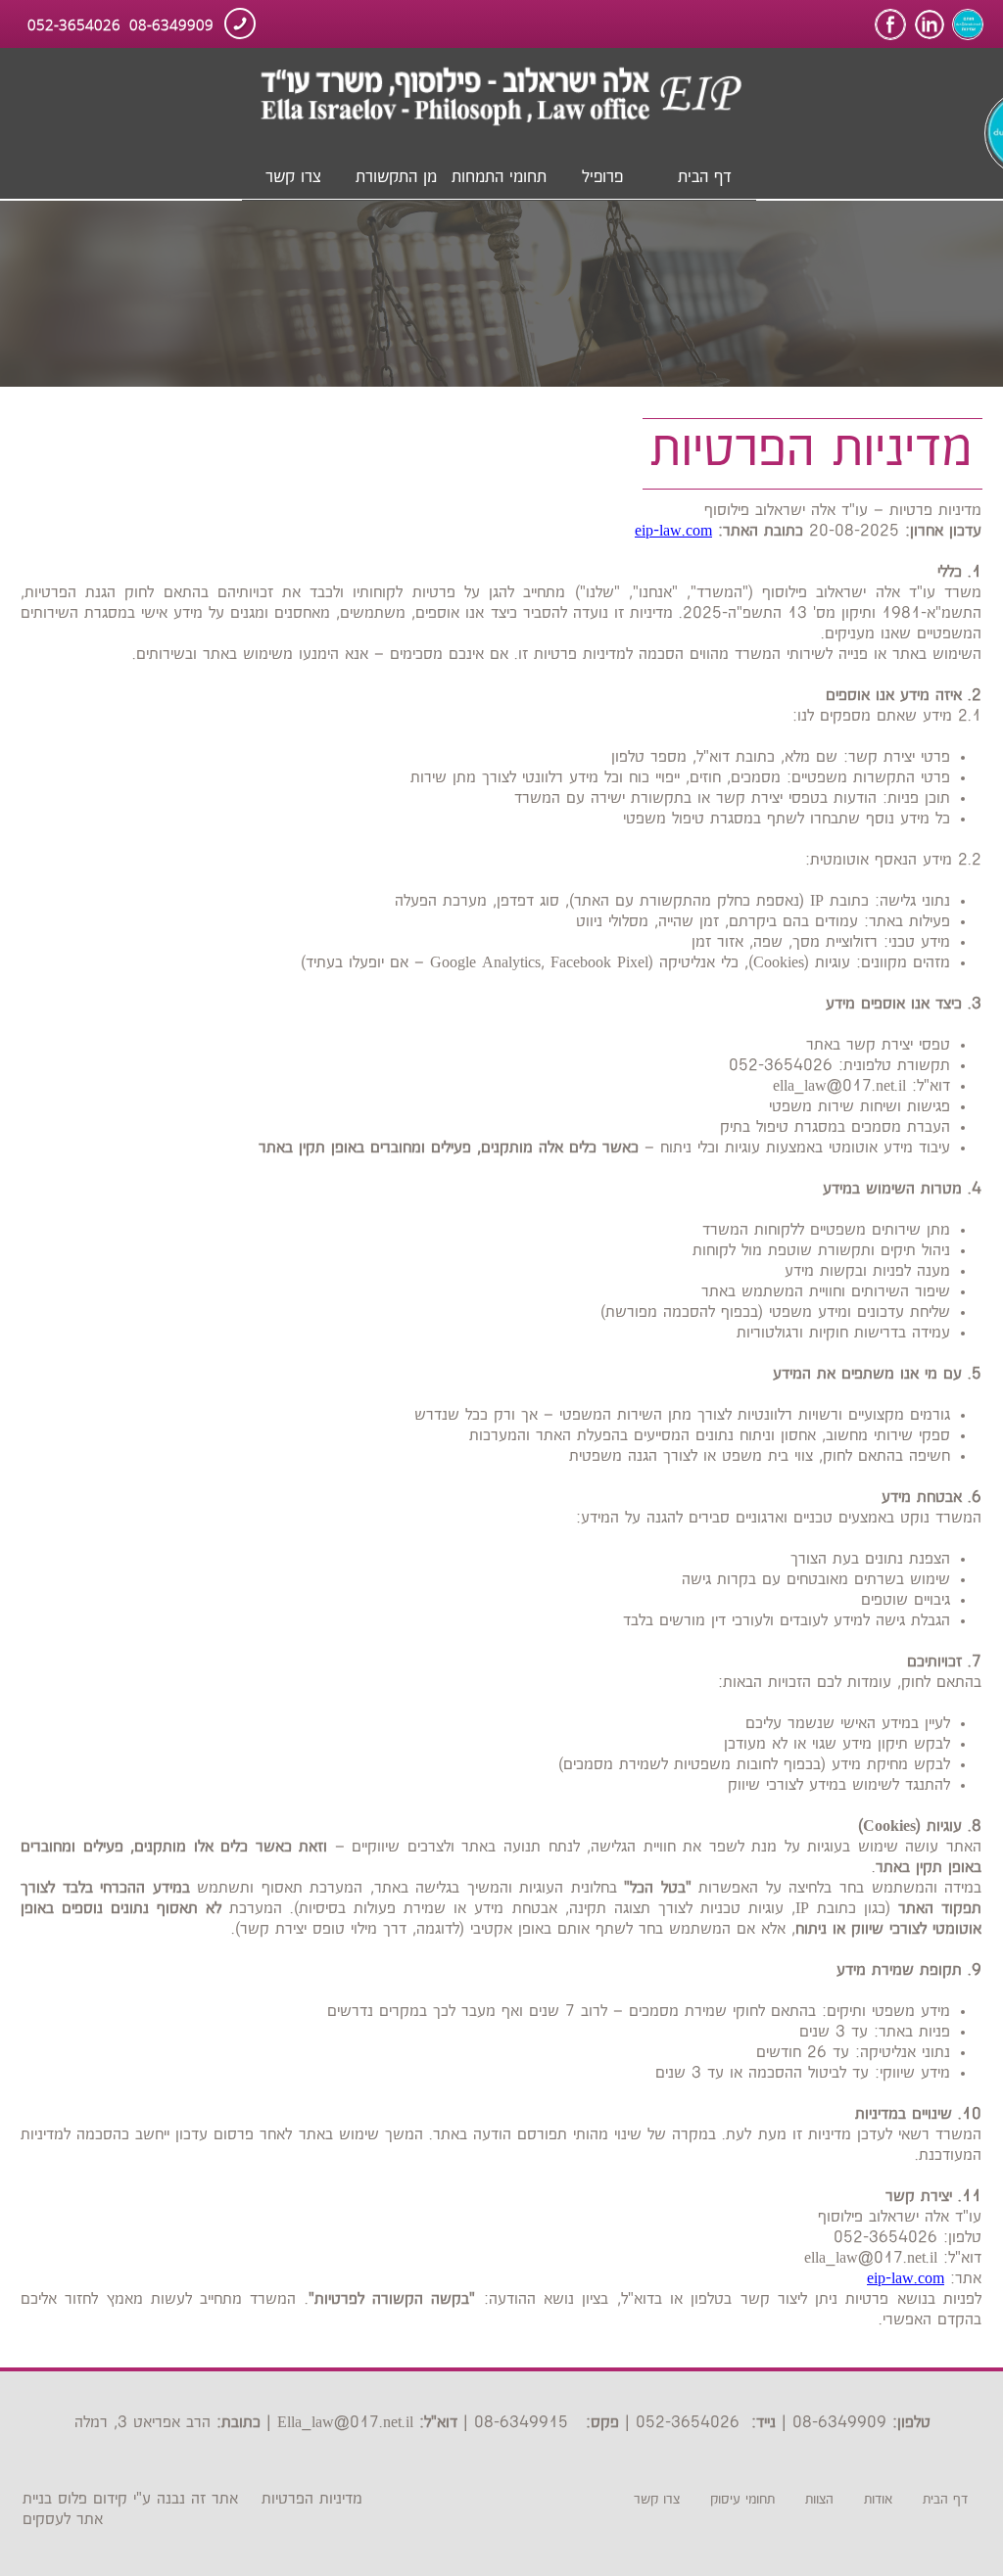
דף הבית (705, 177)
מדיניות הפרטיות (312, 2499)
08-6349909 (171, 23)
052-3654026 (74, 23)
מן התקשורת (396, 177)
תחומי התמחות (499, 177)
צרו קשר (293, 177)
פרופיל (602, 177)
